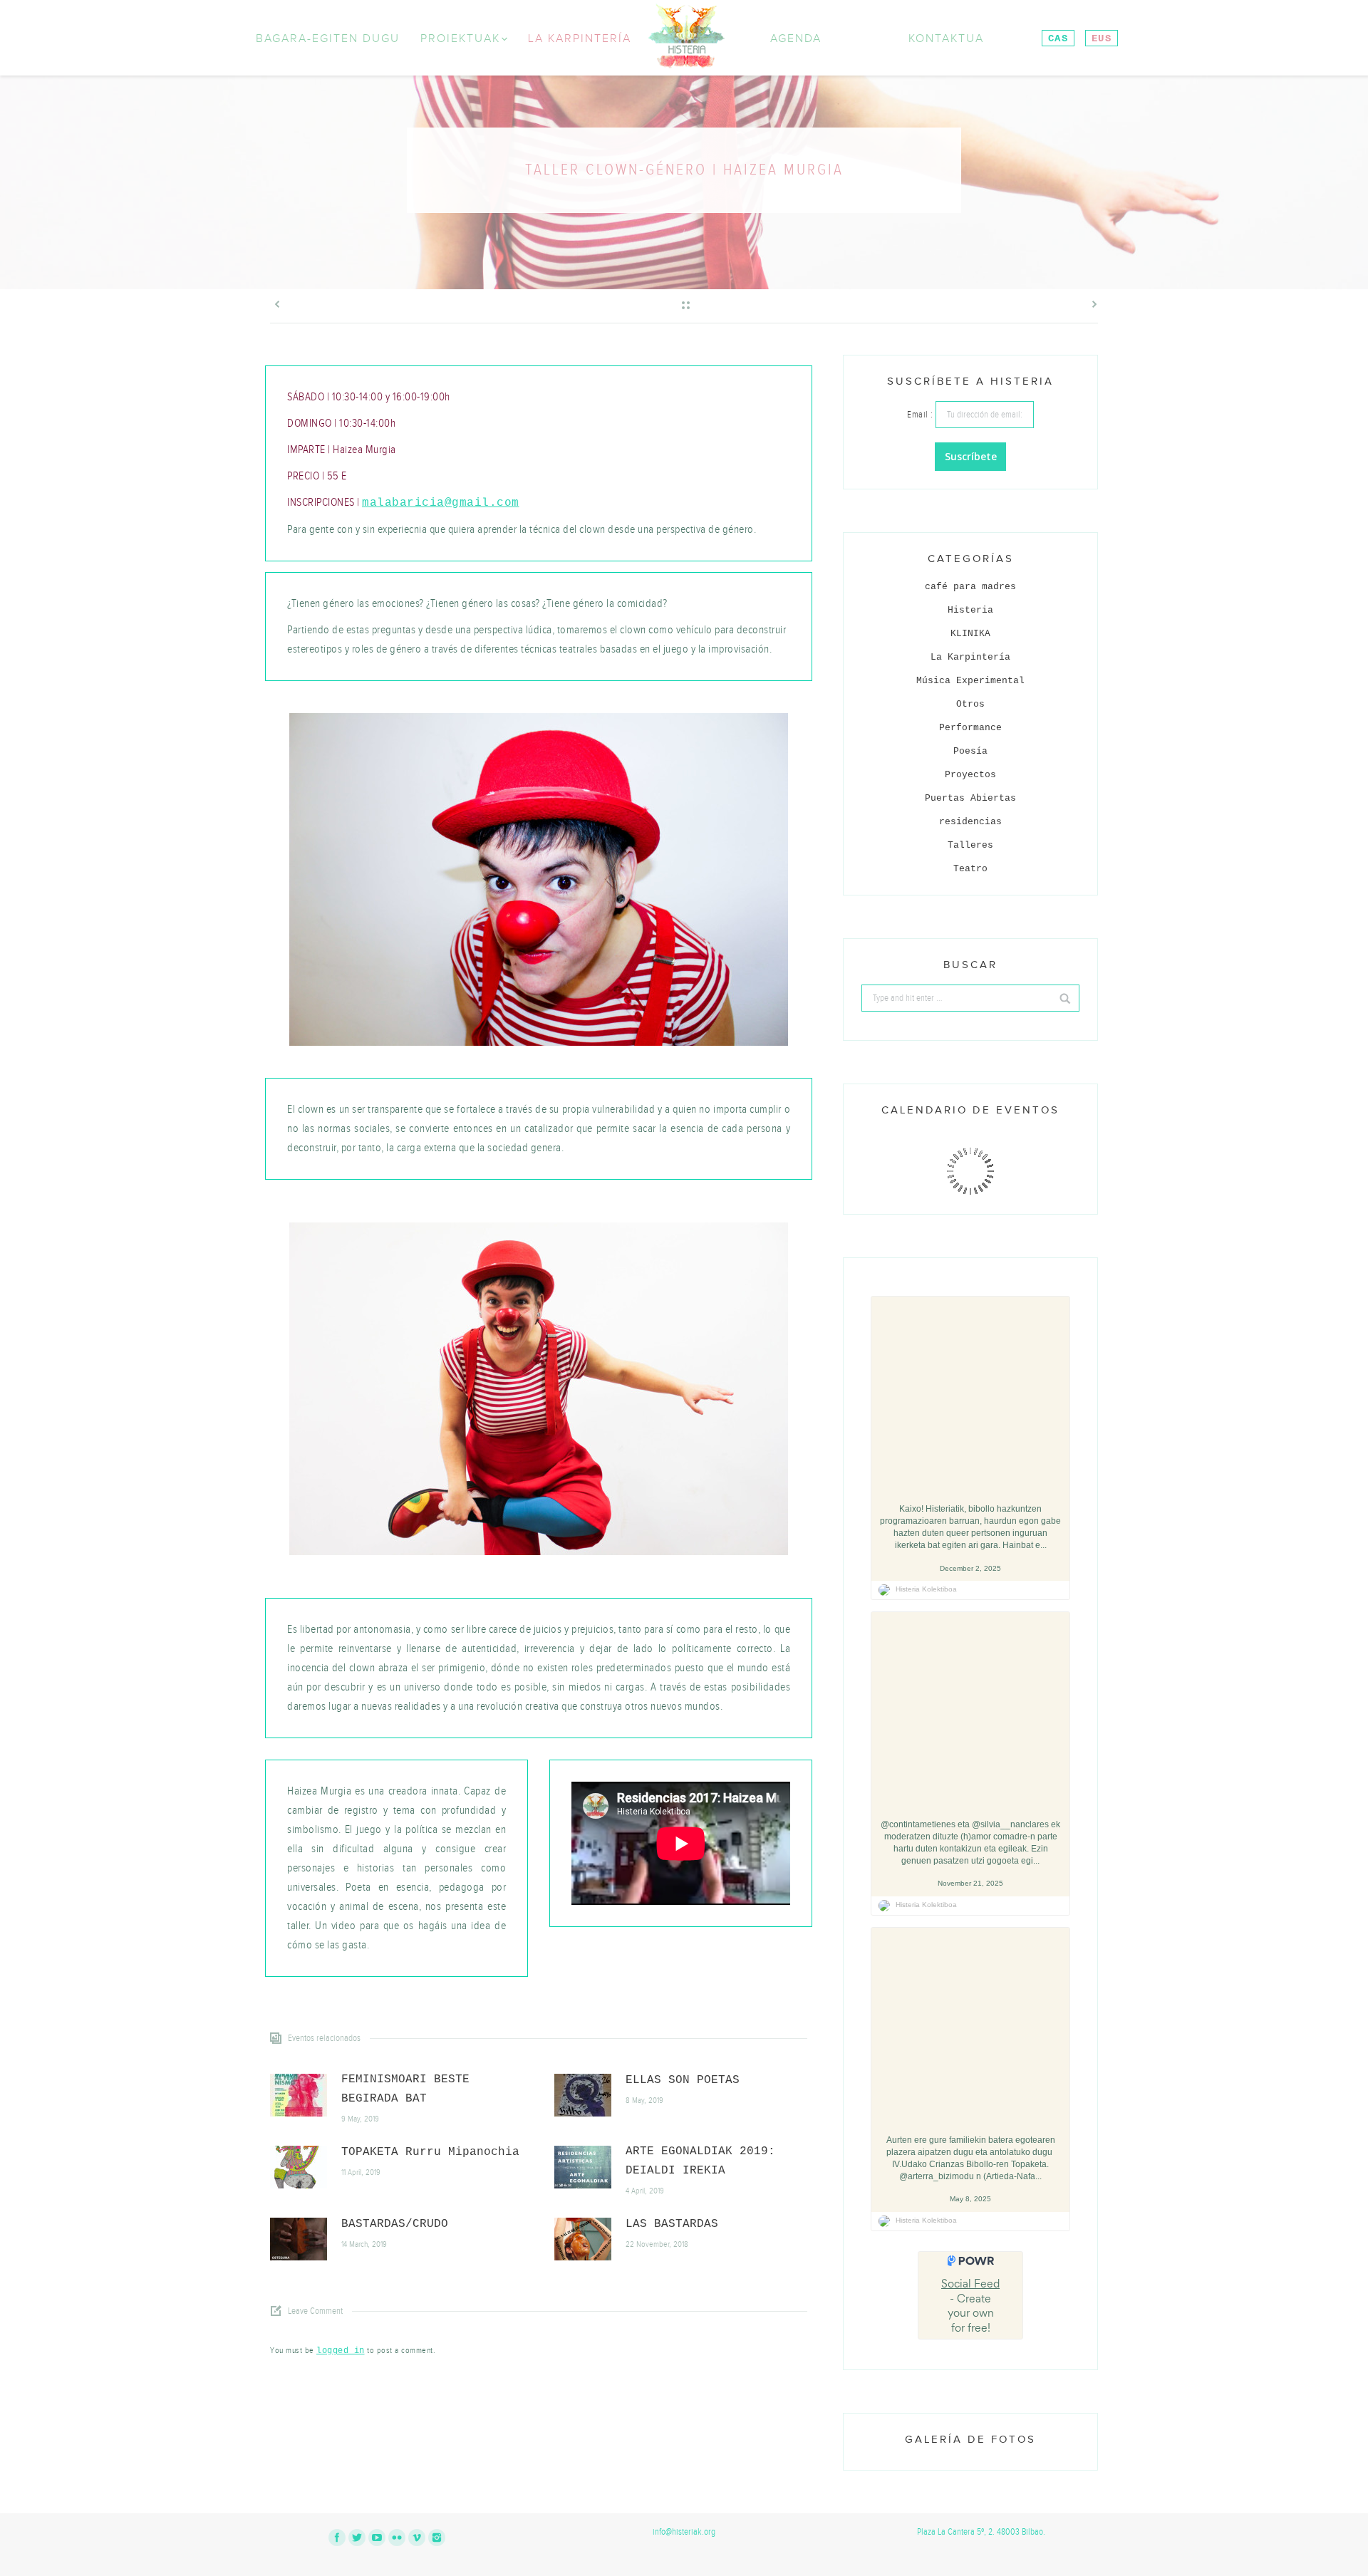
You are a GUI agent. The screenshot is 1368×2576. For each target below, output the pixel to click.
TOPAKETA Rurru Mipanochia (430, 2152)
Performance (970, 728)
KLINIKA (970, 634)
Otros (970, 704)
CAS (1058, 38)
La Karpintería (970, 657)
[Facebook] (337, 2538)
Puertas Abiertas (970, 798)
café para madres (970, 587)
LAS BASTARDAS (672, 2224)
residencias (970, 822)
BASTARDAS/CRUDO (395, 2224)
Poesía (970, 751)
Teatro (970, 869)
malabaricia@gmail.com (441, 503)
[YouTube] (377, 2538)
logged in (341, 2351)
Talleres (970, 845)
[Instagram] (437, 2538)
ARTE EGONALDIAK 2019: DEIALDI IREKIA (700, 2161)
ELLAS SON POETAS (683, 2080)
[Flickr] (397, 2538)
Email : (921, 415)
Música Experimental (970, 681)
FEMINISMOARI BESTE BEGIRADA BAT (405, 2089)
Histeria (970, 610)
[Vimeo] (417, 2538)
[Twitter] (357, 2538)
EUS (1102, 38)
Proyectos (970, 775)
